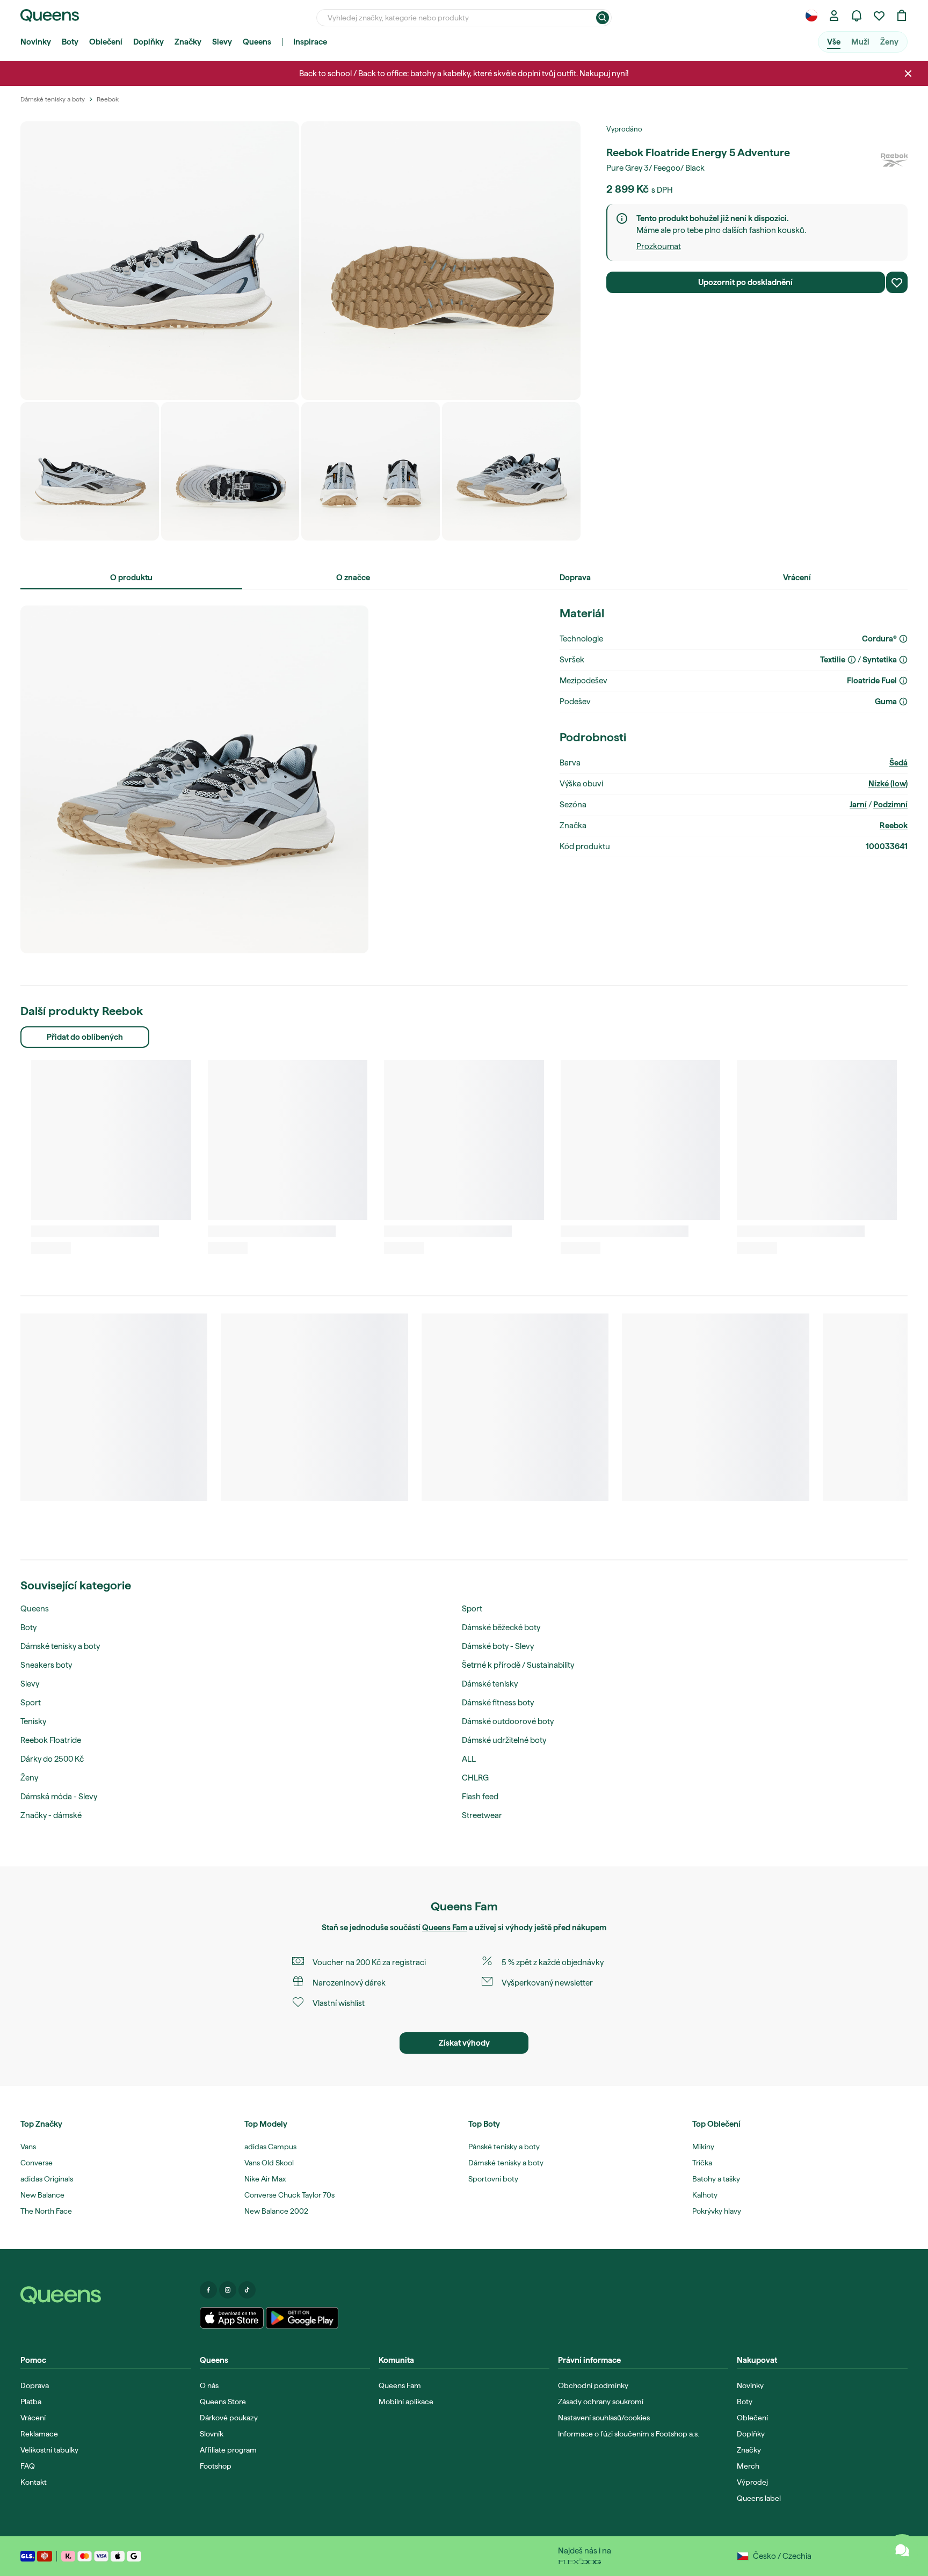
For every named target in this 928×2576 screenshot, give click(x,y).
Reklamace (39, 2434)
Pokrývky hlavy (717, 2211)
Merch (748, 2466)
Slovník (212, 2434)
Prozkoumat (659, 246)
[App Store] (232, 2318)
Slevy (222, 42)
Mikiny (703, 2147)
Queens (257, 42)
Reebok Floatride (51, 1740)
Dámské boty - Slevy (498, 1646)
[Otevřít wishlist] (879, 16)
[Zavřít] (908, 74)
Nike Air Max (265, 2179)
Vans (28, 2147)
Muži (860, 42)
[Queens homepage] (50, 16)
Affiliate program (228, 2450)
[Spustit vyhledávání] (603, 18)
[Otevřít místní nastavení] (811, 16)
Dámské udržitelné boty (504, 1740)
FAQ (28, 2466)
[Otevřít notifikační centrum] (857, 16)
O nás (209, 2385)
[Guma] (903, 702)
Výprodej (752, 2482)
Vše (834, 42)
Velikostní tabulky (49, 2450)
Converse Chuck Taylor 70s (289, 2195)
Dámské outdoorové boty (508, 1721)
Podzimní (890, 805)
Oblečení (106, 42)
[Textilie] (852, 660)
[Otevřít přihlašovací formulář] (834, 16)
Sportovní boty (493, 2179)
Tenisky (33, 1721)
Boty (70, 42)
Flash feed (480, 1797)
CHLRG (475, 1778)
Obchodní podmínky (593, 2385)
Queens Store (223, 2402)
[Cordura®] (903, 639)
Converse (37, 2163)
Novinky (36, 42)
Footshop (216, 2466)
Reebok (894, 826)
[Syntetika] (903, 660)
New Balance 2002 (276, 2211)
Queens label (759, 2498)
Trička (702, 2163)
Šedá (898, 763)
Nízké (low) (888, 784)
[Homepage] (106, 2295)
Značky (188, 42)
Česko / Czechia (782, 2556)
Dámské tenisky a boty (60, 1646)
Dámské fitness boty (498, 1703)
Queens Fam (445, 1928)
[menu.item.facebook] (208, 2290)
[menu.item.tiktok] (247, 2290)
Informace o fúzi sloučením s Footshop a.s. (629, 2434)
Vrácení (33, 2418)
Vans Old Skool (269, 2163)
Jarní (858, 805)
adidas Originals (47, 2179)
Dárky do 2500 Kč (52, 1759)
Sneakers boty (46, 1665)
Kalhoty (705, 2195)
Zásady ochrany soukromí (601, 2402)
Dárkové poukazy (229, 2418)
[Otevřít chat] (902, 2550)
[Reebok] (894, 159)
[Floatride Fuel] (903, 681)
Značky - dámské (51, 1815)
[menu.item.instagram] (228, 2290)
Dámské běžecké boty (501, 1628)
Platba (31, 2402)
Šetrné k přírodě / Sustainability (518, 1665)
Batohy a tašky (716, 2179)
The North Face (46, 2211)
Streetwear (482, 1815)
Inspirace (310, 42)
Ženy (889, 42)
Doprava (35, 2385)
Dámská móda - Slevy (59, 1797)
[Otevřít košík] (902, 16)
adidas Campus (270, 2147)
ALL (469, 1759)
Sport (31, 1703)
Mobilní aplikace (406, 2402)
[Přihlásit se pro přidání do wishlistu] (897, 282)
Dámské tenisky (490, 1684)
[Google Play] (302, 2318)
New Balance (42, 2195)
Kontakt (34, 2482)
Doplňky (148, 42)
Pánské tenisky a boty (504, 2147)
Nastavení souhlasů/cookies (604, 2418)
